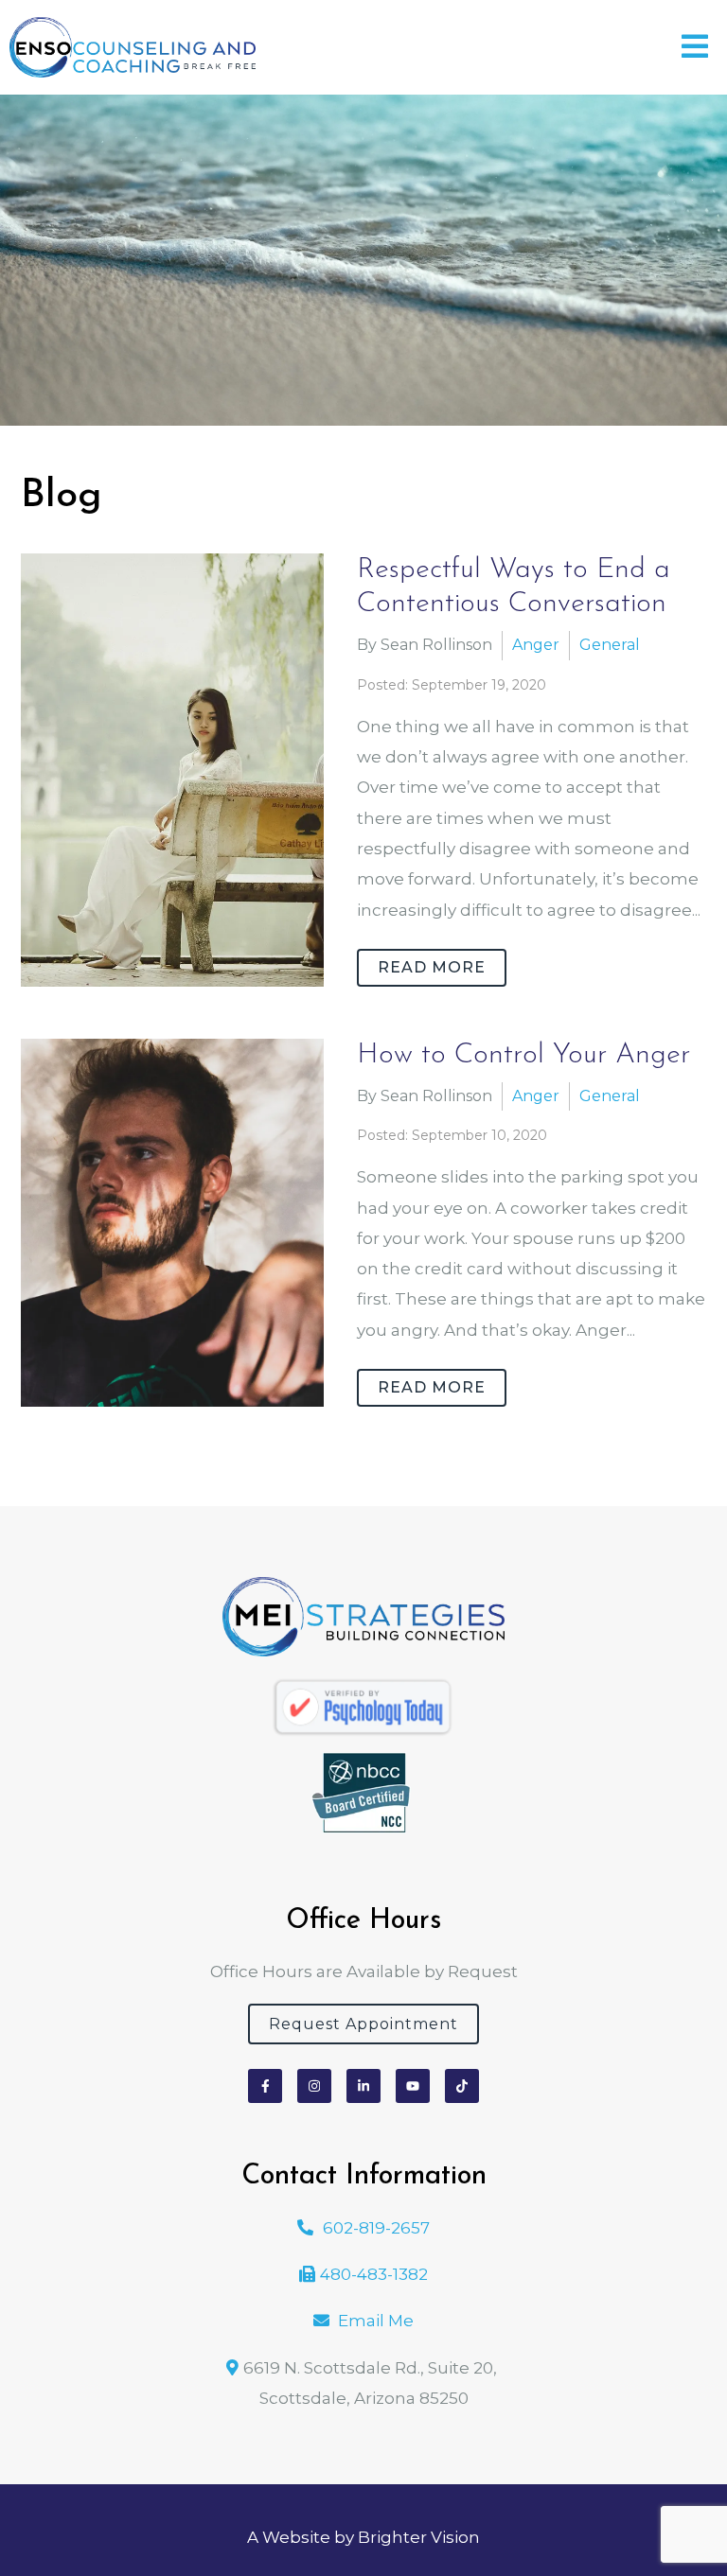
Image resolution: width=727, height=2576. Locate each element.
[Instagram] (314, 2086)
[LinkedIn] (363, 2086)
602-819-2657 (376, 2228)
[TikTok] (462, 2086)
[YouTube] (413, 2086)
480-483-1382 (374, 2274)
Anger (536, 645)
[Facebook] (265, 2086)
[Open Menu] (695, 48)
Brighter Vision (419, 2537)
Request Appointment (363, 2024)
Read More (432, 967)
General (610, 645)
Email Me (376, 2321)
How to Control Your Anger (523, 1055)
